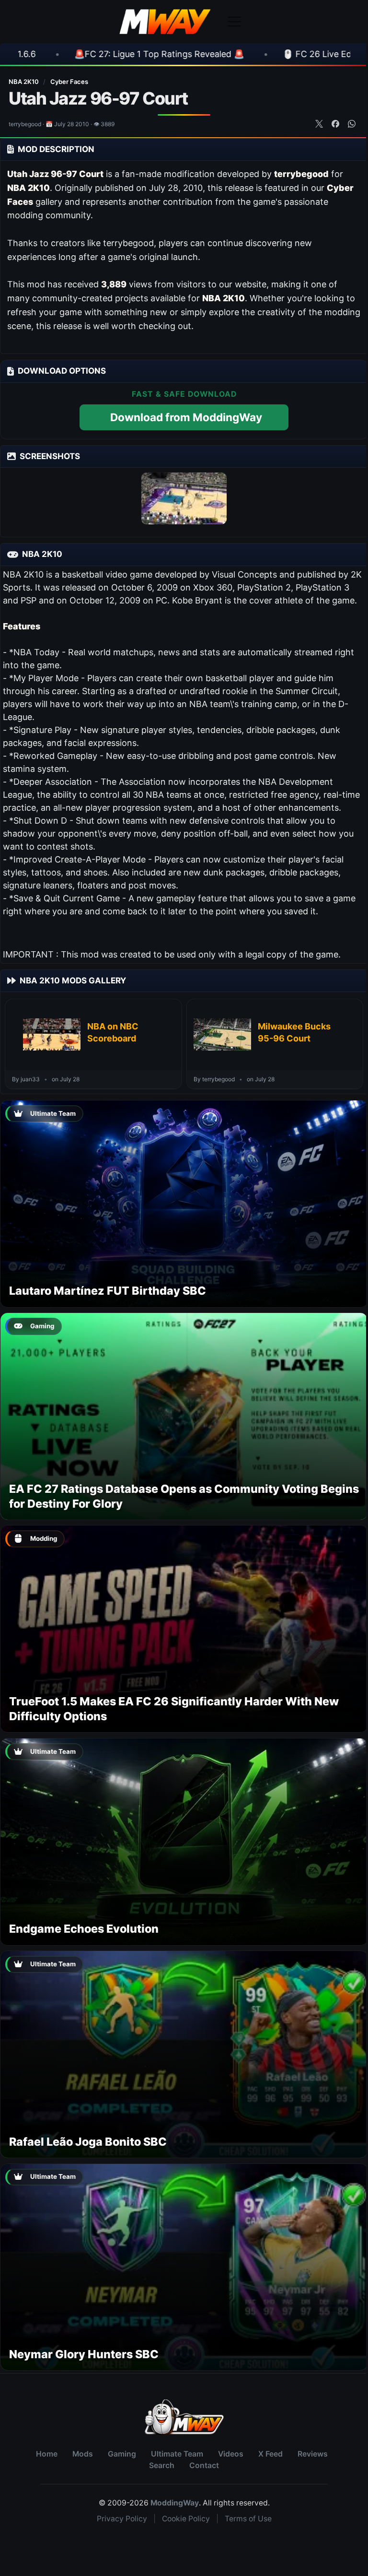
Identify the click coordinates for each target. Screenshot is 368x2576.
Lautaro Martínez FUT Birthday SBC (108, 1291)
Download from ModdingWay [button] (186, 417)
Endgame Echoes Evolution (84, 1929)
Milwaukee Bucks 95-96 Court (294, 1032)
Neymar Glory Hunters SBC (84, 2354)
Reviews (313, 2454)
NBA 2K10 (24, 82)
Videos (231, 2454)
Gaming (122, 2454)
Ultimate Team (177, 2454)
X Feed (270, 2454)
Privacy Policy (122, 2519)
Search (162, 2465)
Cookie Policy (186, 2519)
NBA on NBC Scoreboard (113, 1032)
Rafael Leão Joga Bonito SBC (88, 2142)
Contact (204, 2465)
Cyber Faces (69, 82)
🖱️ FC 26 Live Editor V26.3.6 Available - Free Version (210, 54)
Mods (83, 2454)
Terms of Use (248, 2519)
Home (47, 2454)
